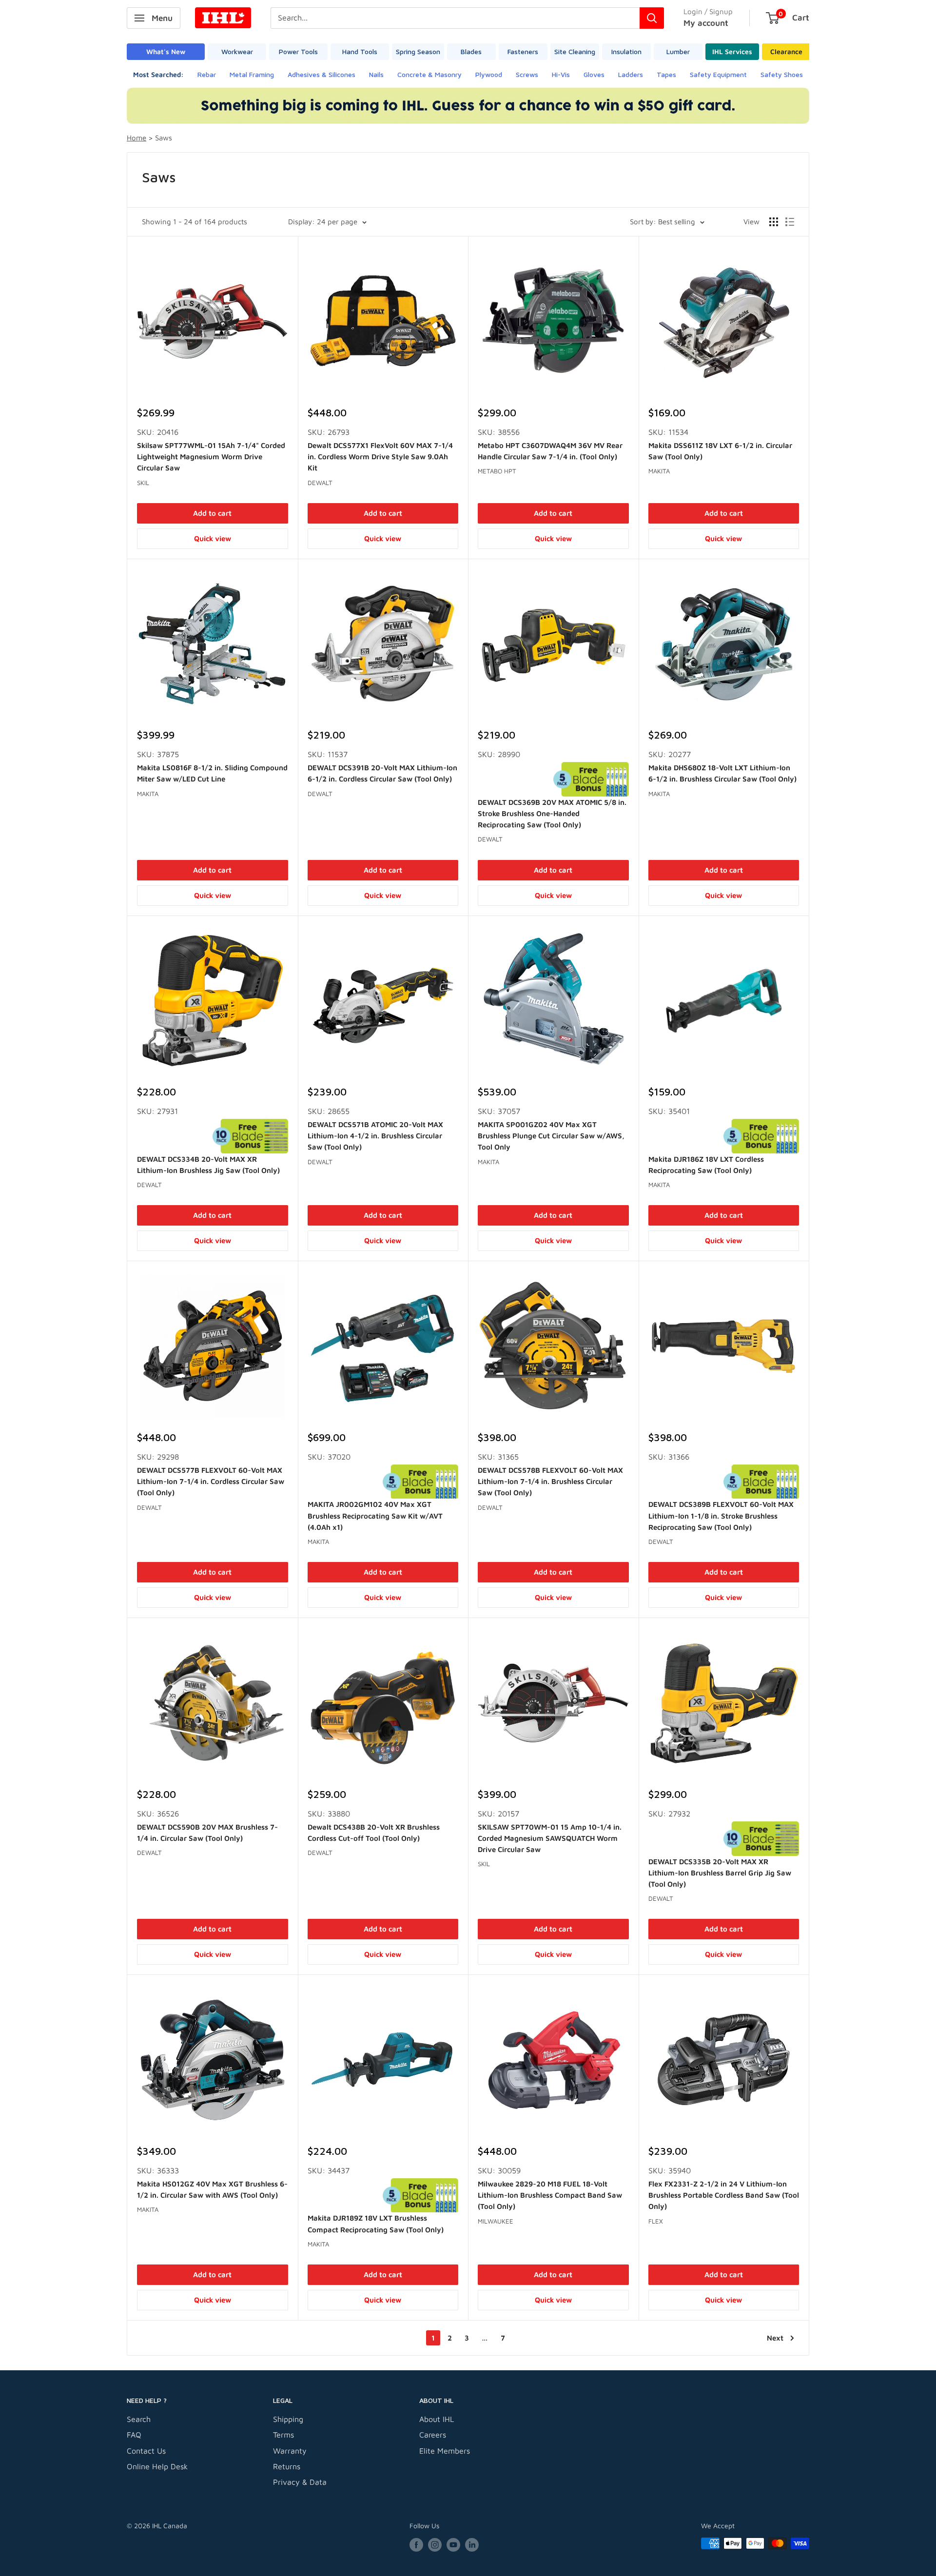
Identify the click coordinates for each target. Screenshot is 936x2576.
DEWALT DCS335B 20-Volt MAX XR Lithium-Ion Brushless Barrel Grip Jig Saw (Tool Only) (720, 1873)
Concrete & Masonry (429, 74)
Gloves (594, 74)
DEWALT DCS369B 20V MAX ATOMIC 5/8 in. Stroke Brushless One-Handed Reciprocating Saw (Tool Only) (552, 814)
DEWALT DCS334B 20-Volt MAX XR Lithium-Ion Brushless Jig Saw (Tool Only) (208, 1165)
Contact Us (146, 2451)
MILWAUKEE (496, 2221)
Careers (433, 2435)
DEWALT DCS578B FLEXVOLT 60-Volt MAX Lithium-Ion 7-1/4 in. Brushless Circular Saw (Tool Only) (550, 1482)
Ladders (631, 74)
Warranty (290, 2451)
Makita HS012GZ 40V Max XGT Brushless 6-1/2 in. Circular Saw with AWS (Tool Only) (212, 2189)
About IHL (437, 2419)
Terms (283, 2435)
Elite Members (445, 2451)
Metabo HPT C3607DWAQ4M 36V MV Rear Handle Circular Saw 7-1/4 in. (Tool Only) (550, 451)
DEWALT (320, 483)
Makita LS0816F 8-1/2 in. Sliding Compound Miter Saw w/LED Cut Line (212, 773)
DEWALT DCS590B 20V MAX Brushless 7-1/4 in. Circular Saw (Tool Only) (207, 1833)
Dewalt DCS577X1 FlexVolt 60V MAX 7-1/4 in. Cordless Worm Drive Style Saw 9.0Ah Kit (380, 457)
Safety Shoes (782, 74)
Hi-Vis (561, 74)
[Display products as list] (790, 222)
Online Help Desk (157, 2466)
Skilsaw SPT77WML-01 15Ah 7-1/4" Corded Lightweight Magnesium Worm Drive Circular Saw (211, 457)
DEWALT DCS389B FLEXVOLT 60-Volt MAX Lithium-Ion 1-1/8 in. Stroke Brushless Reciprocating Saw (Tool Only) (721, 1516)
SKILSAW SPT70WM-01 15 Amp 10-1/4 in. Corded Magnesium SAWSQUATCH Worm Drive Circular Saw (550, 1838)
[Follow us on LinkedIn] (472, 2545)
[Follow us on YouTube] (453, 2545)
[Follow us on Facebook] (416, 2545)
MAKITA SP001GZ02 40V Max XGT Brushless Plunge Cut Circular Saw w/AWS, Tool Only (551, 1136)
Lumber (678, 51)
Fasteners (523, 51)
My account (706, 23)
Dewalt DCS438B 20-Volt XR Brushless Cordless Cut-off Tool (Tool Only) (374, 1833)
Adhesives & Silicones (322, 74)
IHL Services (732, 51)
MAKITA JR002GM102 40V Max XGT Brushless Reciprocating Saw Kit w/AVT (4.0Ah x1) (375, 1516)
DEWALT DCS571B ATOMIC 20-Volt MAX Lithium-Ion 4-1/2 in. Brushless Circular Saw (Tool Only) (375, 1136)
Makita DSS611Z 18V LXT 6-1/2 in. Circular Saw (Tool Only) (720, 451)
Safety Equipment (718, 74)
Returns (287, 2466)
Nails (376, 74)
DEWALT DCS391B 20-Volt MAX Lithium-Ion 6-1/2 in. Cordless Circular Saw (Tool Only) (382, 773)
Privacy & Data (300, 2482)
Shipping (288, 2419)
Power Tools (298, 51)
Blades (471, 51)
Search (139, 2419)
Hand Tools (360, 51)
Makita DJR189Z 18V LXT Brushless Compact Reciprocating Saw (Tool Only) (376, 2224)
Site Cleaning (575, 51)
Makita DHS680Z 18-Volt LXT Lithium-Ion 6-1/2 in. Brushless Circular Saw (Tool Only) (722, 773)
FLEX (656, 2221)
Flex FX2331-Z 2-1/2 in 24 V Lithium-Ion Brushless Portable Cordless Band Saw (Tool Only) (724, 2195)
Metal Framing (252, 74)
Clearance (786, 51)
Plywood (489, 74)
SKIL (143, 483)
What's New (166, 51)
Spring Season (418, 51)
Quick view (213, 538)
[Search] (652, 18)
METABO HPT (497, 471)
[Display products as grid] (774, 222)
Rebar (207, 74)
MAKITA (659, 471)
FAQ (134, 2435)
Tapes (666, 74)
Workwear (237, 51)
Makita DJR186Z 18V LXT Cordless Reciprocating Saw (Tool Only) (706, 1165)
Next (775, 2338)
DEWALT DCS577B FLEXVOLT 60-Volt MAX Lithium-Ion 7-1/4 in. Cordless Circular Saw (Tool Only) (211, 1482)
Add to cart (212, 513)
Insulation (626, 51)
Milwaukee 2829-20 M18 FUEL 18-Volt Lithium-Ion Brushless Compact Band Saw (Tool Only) (550, 2195)
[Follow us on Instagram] (435, 2545)
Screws (527, 74)
